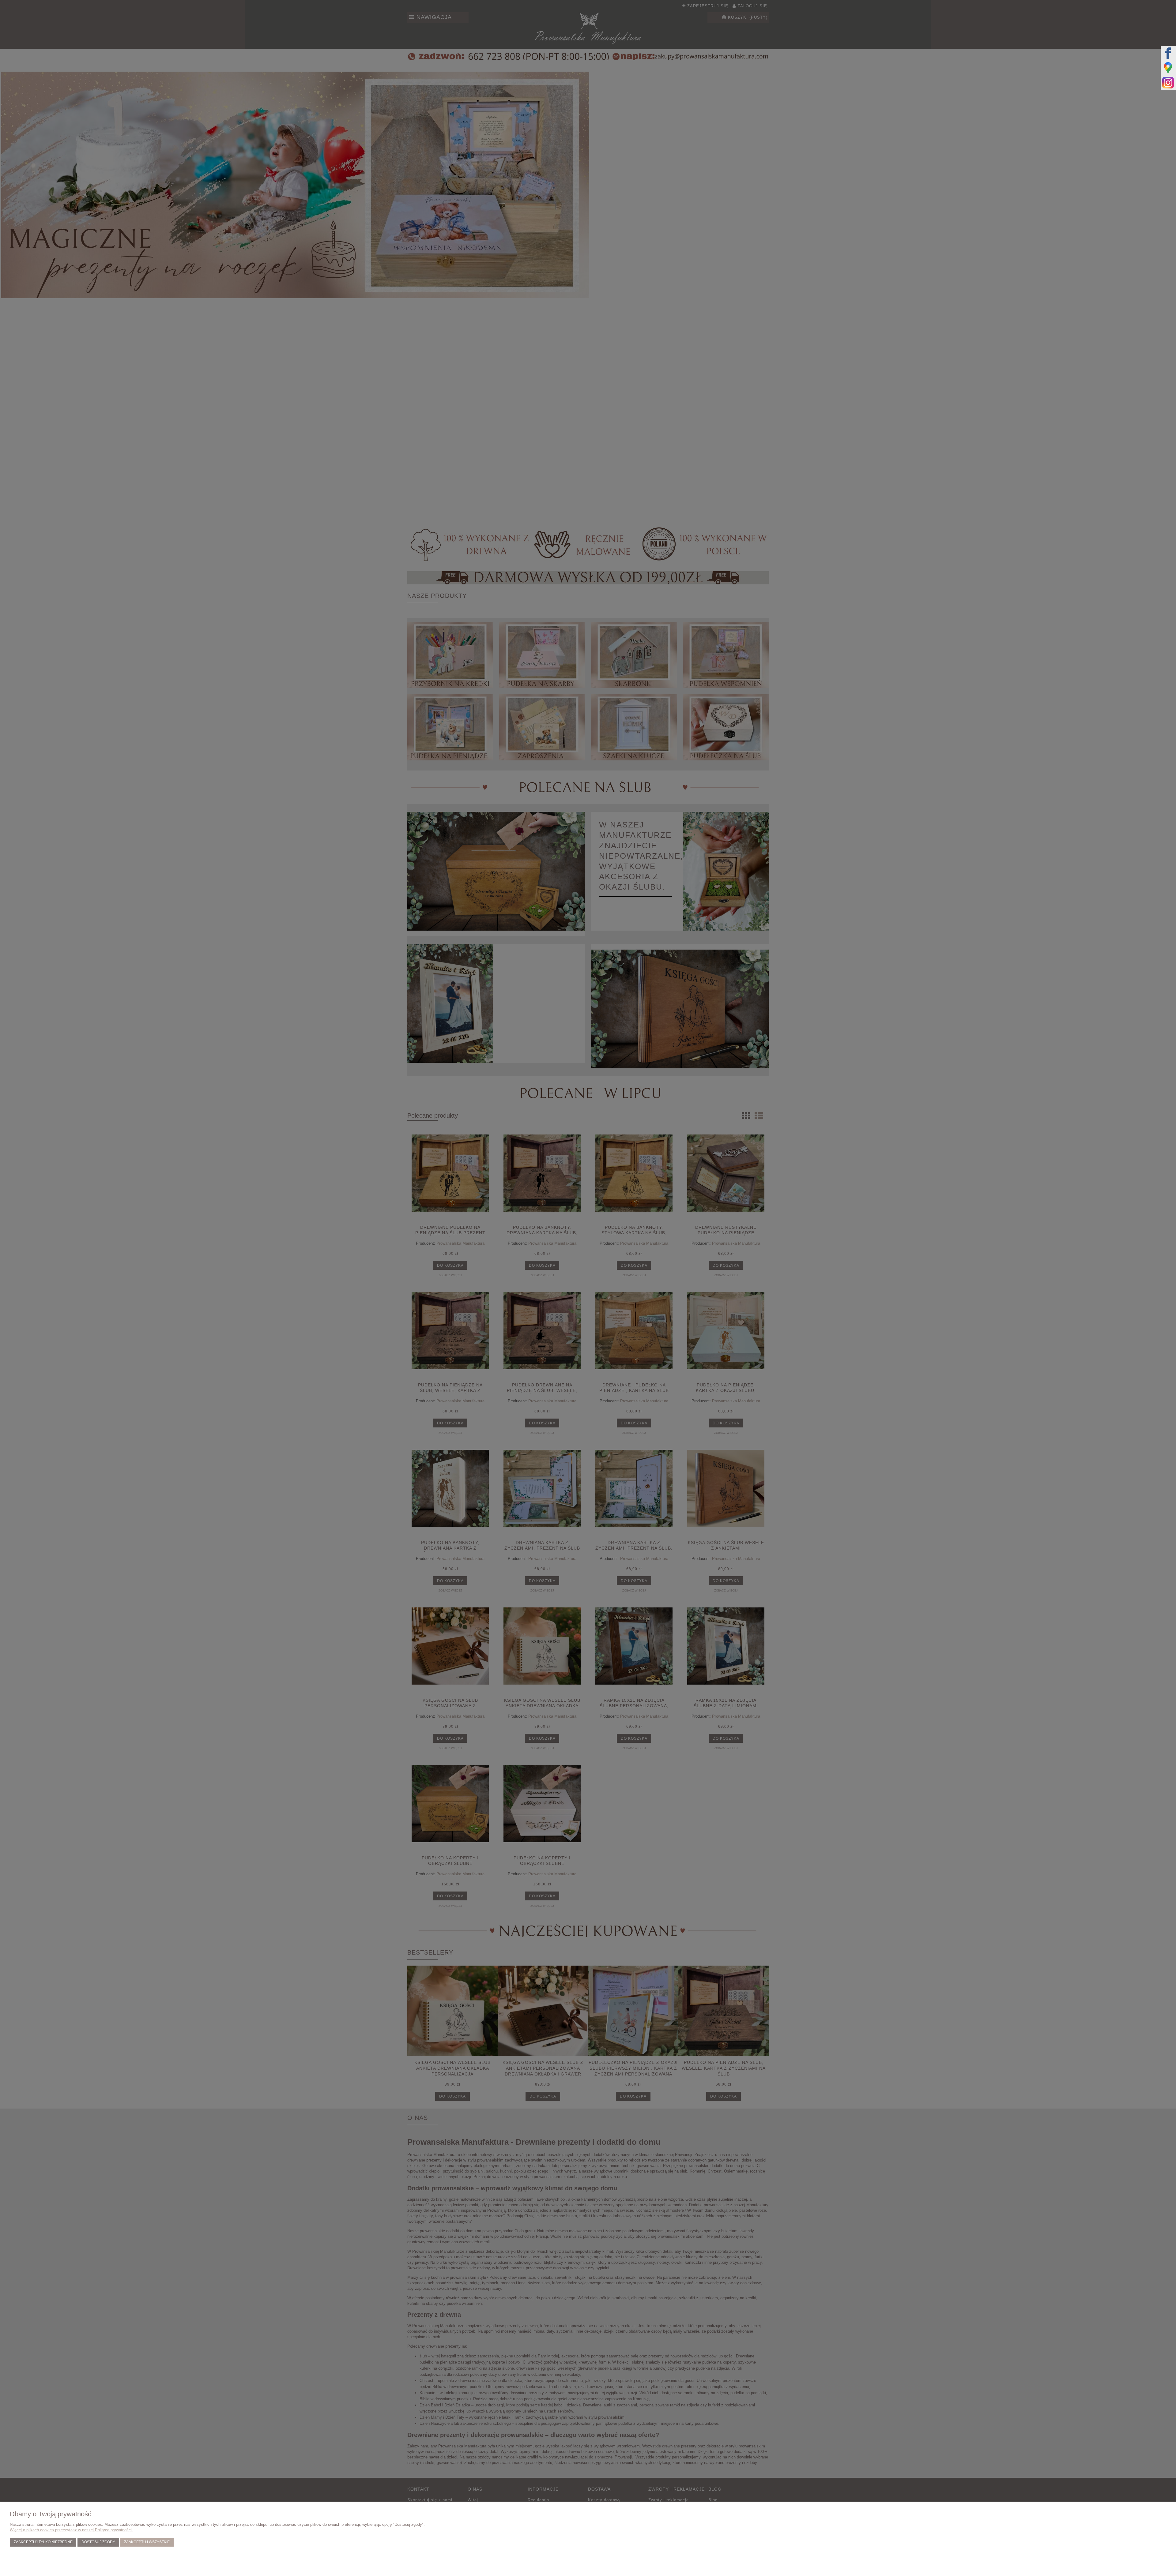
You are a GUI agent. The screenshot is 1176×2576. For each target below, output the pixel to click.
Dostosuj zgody (98, 2542)
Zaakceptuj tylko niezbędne (43, 2542)
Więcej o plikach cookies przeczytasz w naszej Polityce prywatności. (71, 2530)
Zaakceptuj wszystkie (147, 2542)
